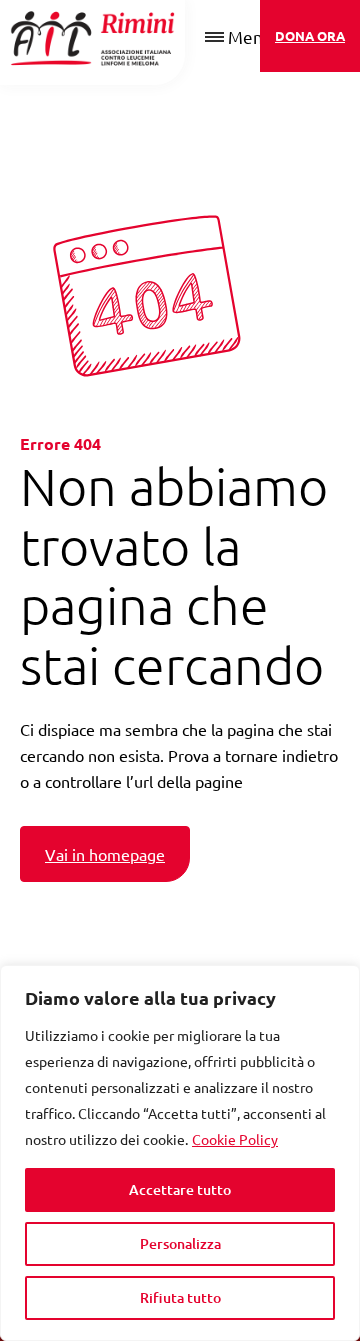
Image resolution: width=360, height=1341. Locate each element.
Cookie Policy (235, 1139)
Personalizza (180, 1243)
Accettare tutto (180, 1189)
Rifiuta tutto (180, 1297)
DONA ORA (310, 35)
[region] (180, 1153)
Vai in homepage (105, 854)
